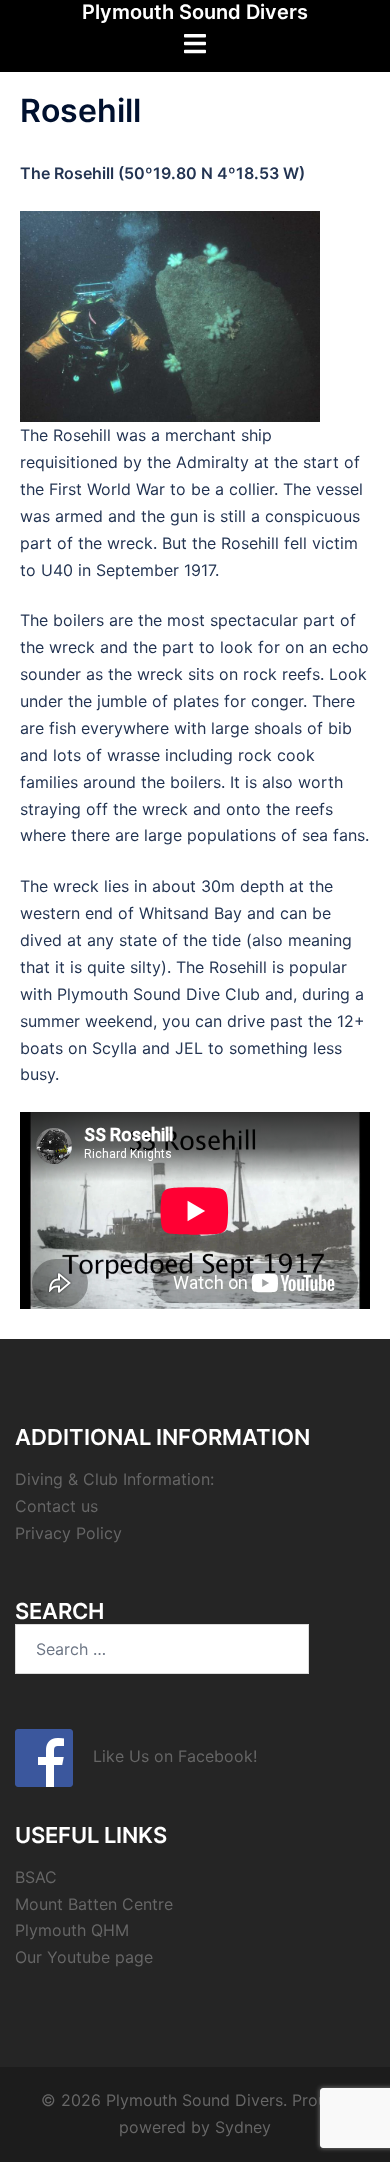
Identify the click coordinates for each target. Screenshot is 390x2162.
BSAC (36, 1877)
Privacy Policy (68, 1533)
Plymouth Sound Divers (195, 12)
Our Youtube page (84, 1957)
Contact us (56, 1506)
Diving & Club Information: (114, 1479)
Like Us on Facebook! (165, 1756)
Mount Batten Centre (94, 1904)
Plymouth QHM (72, 1930)
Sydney (243, 2127)
